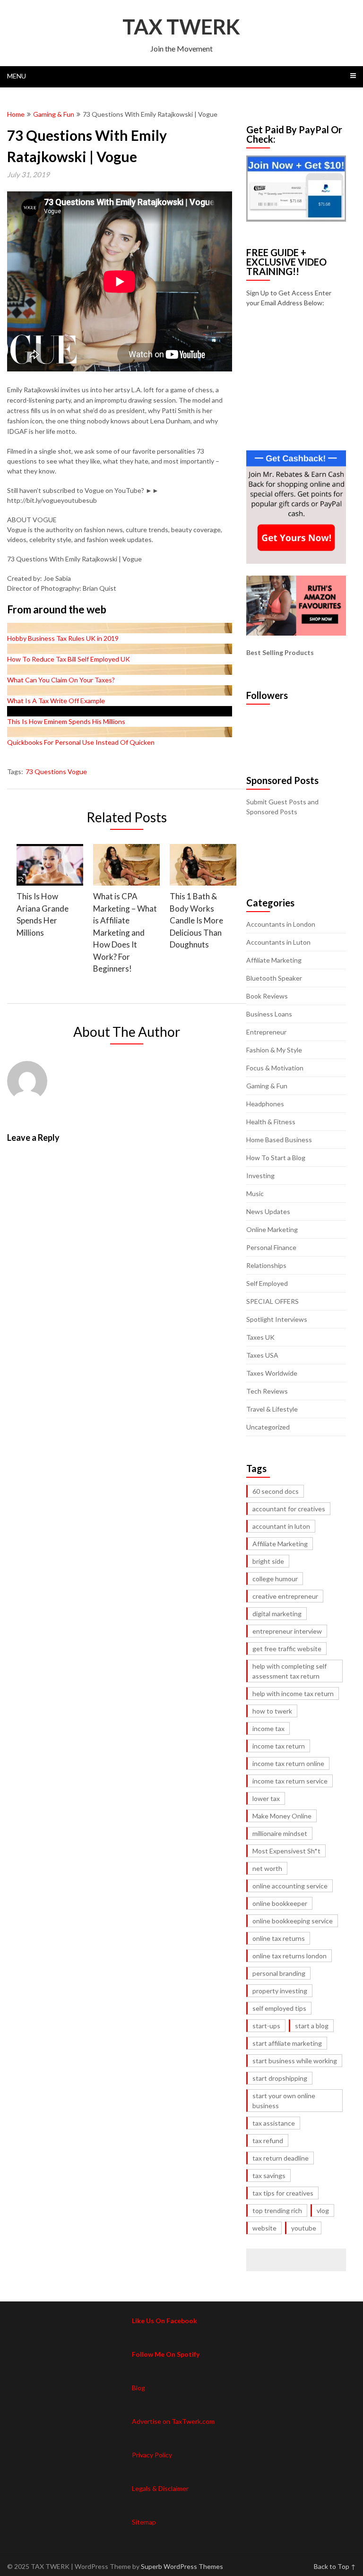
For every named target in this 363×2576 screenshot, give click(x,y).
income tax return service (290, 1781)
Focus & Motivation (275, 1068)
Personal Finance (271, 1247)
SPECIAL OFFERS (272, 1301)
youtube (304, 2228)
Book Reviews (267, 996)
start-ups (266, 2026)
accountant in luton (281, 1526)
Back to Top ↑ (335, 2566)
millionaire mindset (280, 1833)
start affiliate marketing (287, 2043)
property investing (280, 1991)
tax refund (268, 2141)
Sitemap (144, 2522)
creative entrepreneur (285, 1596)
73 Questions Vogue (56, 771)
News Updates (268, 1211)
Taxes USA (262, 1355)
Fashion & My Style (274, 1050)
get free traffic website (287, 1649)
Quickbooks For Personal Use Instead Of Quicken (81, 742)
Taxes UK (260, 1337)
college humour (275, 1579)
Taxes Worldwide (272, 1373)
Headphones (265, 1104)
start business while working (295, 2061)
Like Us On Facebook (164, 2321)
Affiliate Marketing (274, 960)
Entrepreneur (266, 1032)
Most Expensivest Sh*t (286, 1851)
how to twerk (272, 1711)
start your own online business (284, 2101)
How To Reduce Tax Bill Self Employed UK (69, 659)
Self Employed (267, 1283)
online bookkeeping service (293, 1921)
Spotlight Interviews (277, 1319)
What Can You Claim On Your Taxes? (61, 680)
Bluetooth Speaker (274, 978)
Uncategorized (268, 1427)
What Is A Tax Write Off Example (56, 701)
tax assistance (274, 2123)
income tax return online (288, 1763)
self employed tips (279, 2008)
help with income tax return (293, 1693)
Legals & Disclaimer (160, 2488)
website (264, 2228)
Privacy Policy (152, 2455)
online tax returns (279, 1938)
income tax (268, 1728)
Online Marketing (272, 1229)
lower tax (266, 1798)
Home (16, 114)
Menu (17, 76)
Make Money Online (282, 1816)
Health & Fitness (271, 1122)
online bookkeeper (280, 1903)
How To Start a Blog (276, 1158)
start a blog (312, 2026)
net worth (267, 1868)
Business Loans (269, 1014)
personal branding (279, 1973)
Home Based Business (279, 1140)
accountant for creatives (289, 1509)
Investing (260, 1176)
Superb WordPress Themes (182, 2566)
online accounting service (290, 1886)
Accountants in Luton (278, 942)
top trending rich (277, 2210)
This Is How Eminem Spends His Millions (66, 721)
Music (255, 1193)
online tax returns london (290, 1956)
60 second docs (276, 1491)
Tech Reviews (267, 1391)
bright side (268, 1561)
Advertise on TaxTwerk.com (173, 2421)
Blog (138, 2388)
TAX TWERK (181, 26)
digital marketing (277, 1614)
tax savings (269, 2175)
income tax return (279, 1746)
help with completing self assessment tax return (290, 1671)
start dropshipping (280, 2078)
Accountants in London (281, 924)
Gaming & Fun (54, 114)
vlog (323, 2210)
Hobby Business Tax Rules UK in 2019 (63, 638)
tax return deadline (281, 2158)
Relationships (266, 1265)
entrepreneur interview (287, 1631)
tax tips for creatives (283, 2193)
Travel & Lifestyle (272, 1409)
